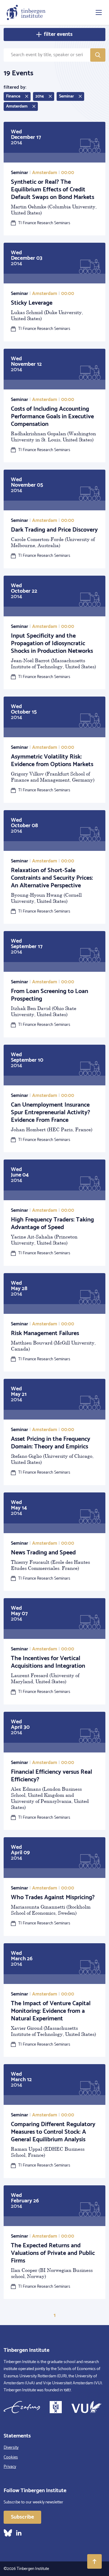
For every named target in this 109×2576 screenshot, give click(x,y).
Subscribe (22, 2517)
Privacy (10, 2467)
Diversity (11, 2448)
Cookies (11, 2457)
